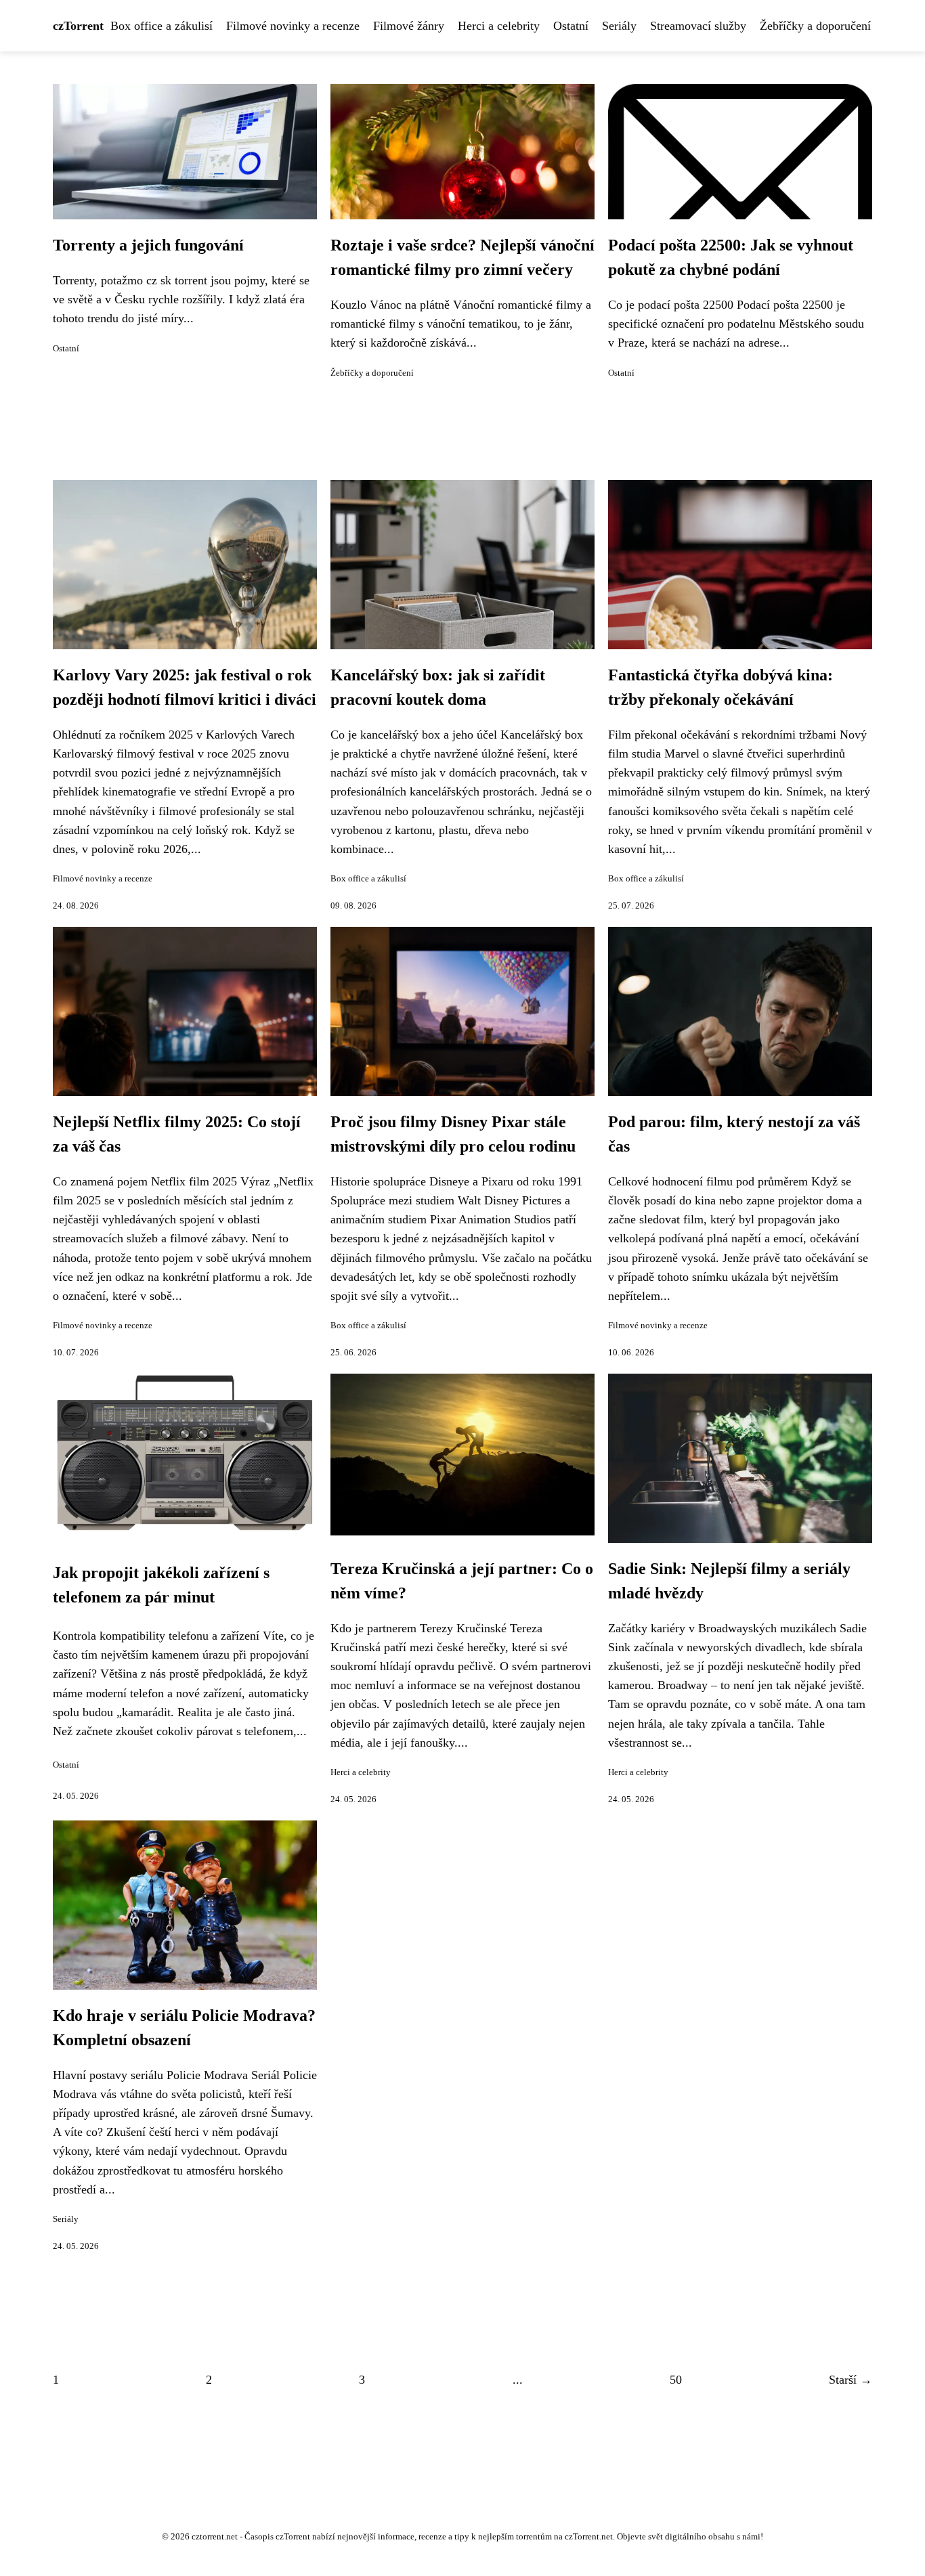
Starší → (851, 2380)
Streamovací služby (698, 26)
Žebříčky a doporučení (815, 26)
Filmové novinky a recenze (293, 26)
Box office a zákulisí (162, 26)
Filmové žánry (409, 26)
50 (676, 2380)
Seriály (619, 26)
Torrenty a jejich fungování (148, 245)
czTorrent (78, 26)
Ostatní (571, 26)
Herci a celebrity (499, 26)
